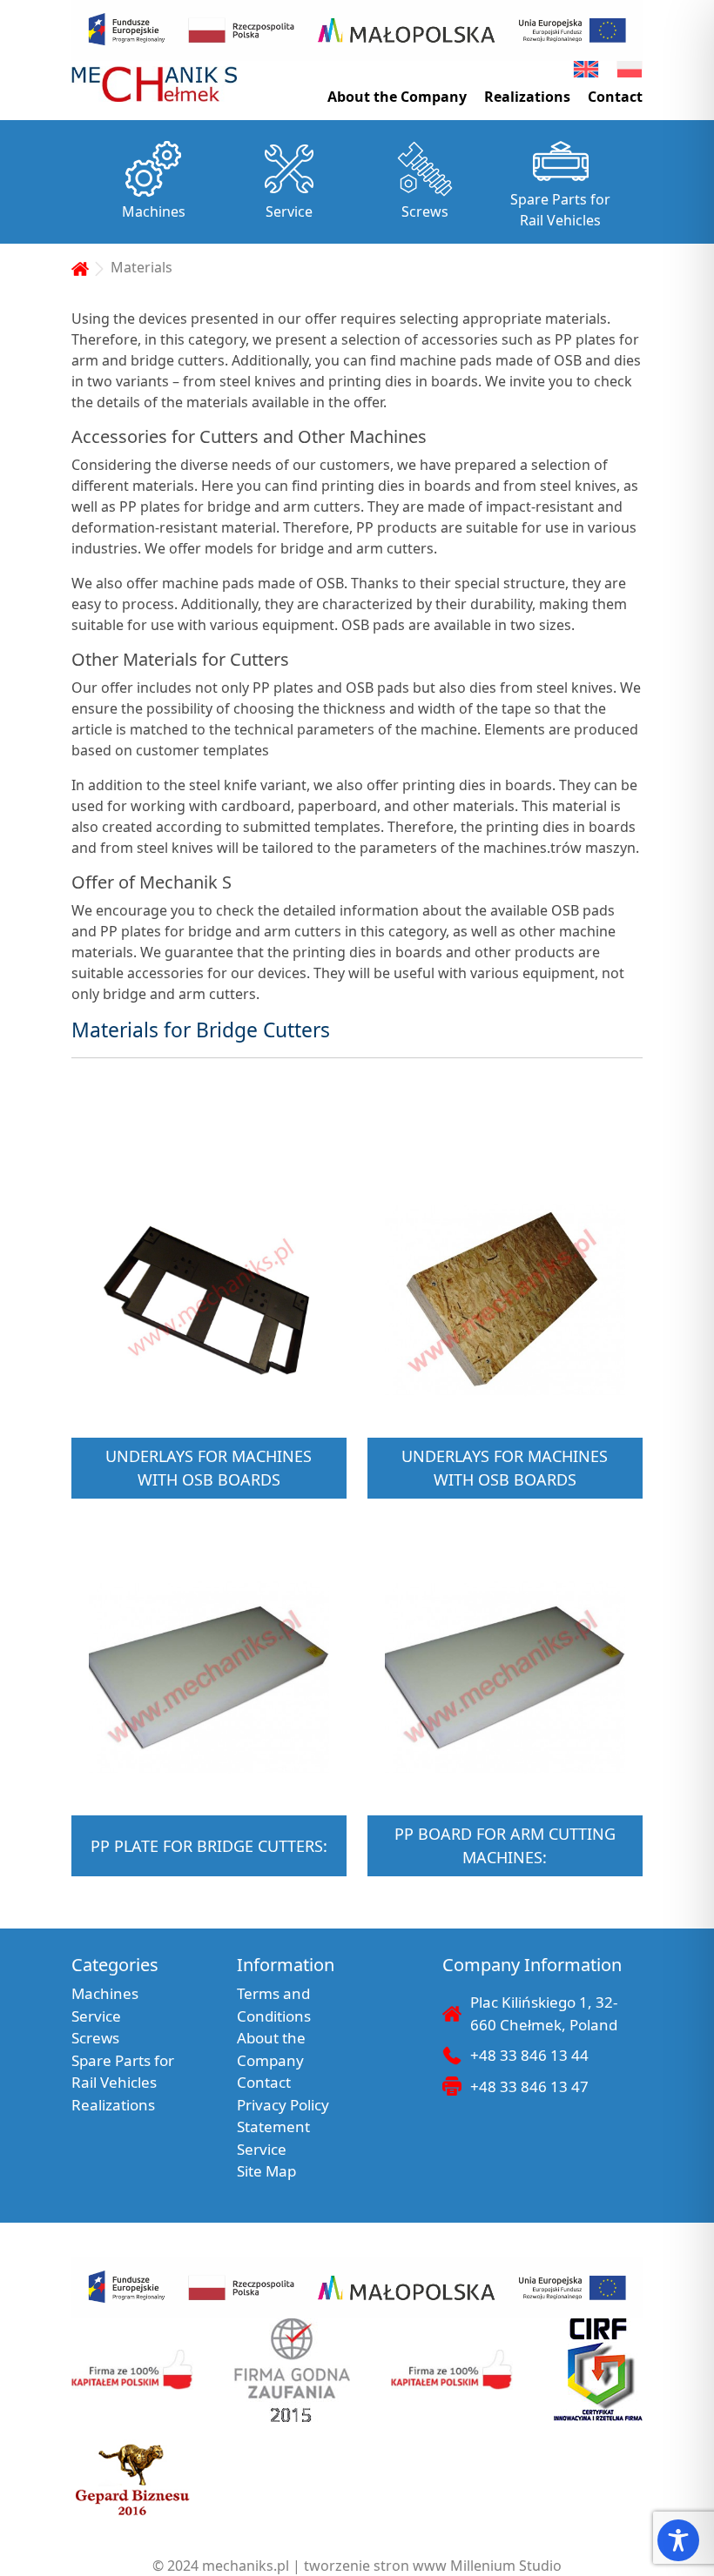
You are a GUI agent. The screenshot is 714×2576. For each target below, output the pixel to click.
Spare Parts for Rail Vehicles (560, 210)
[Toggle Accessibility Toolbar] (678, 2540)
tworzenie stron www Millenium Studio (433, 2566)
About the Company (397, 97)
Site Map (266, 2171)
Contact (615, 97)
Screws (425, 211)
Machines (154, 211)
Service (289, 211)
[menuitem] (586, 69)
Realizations (527, 97)
